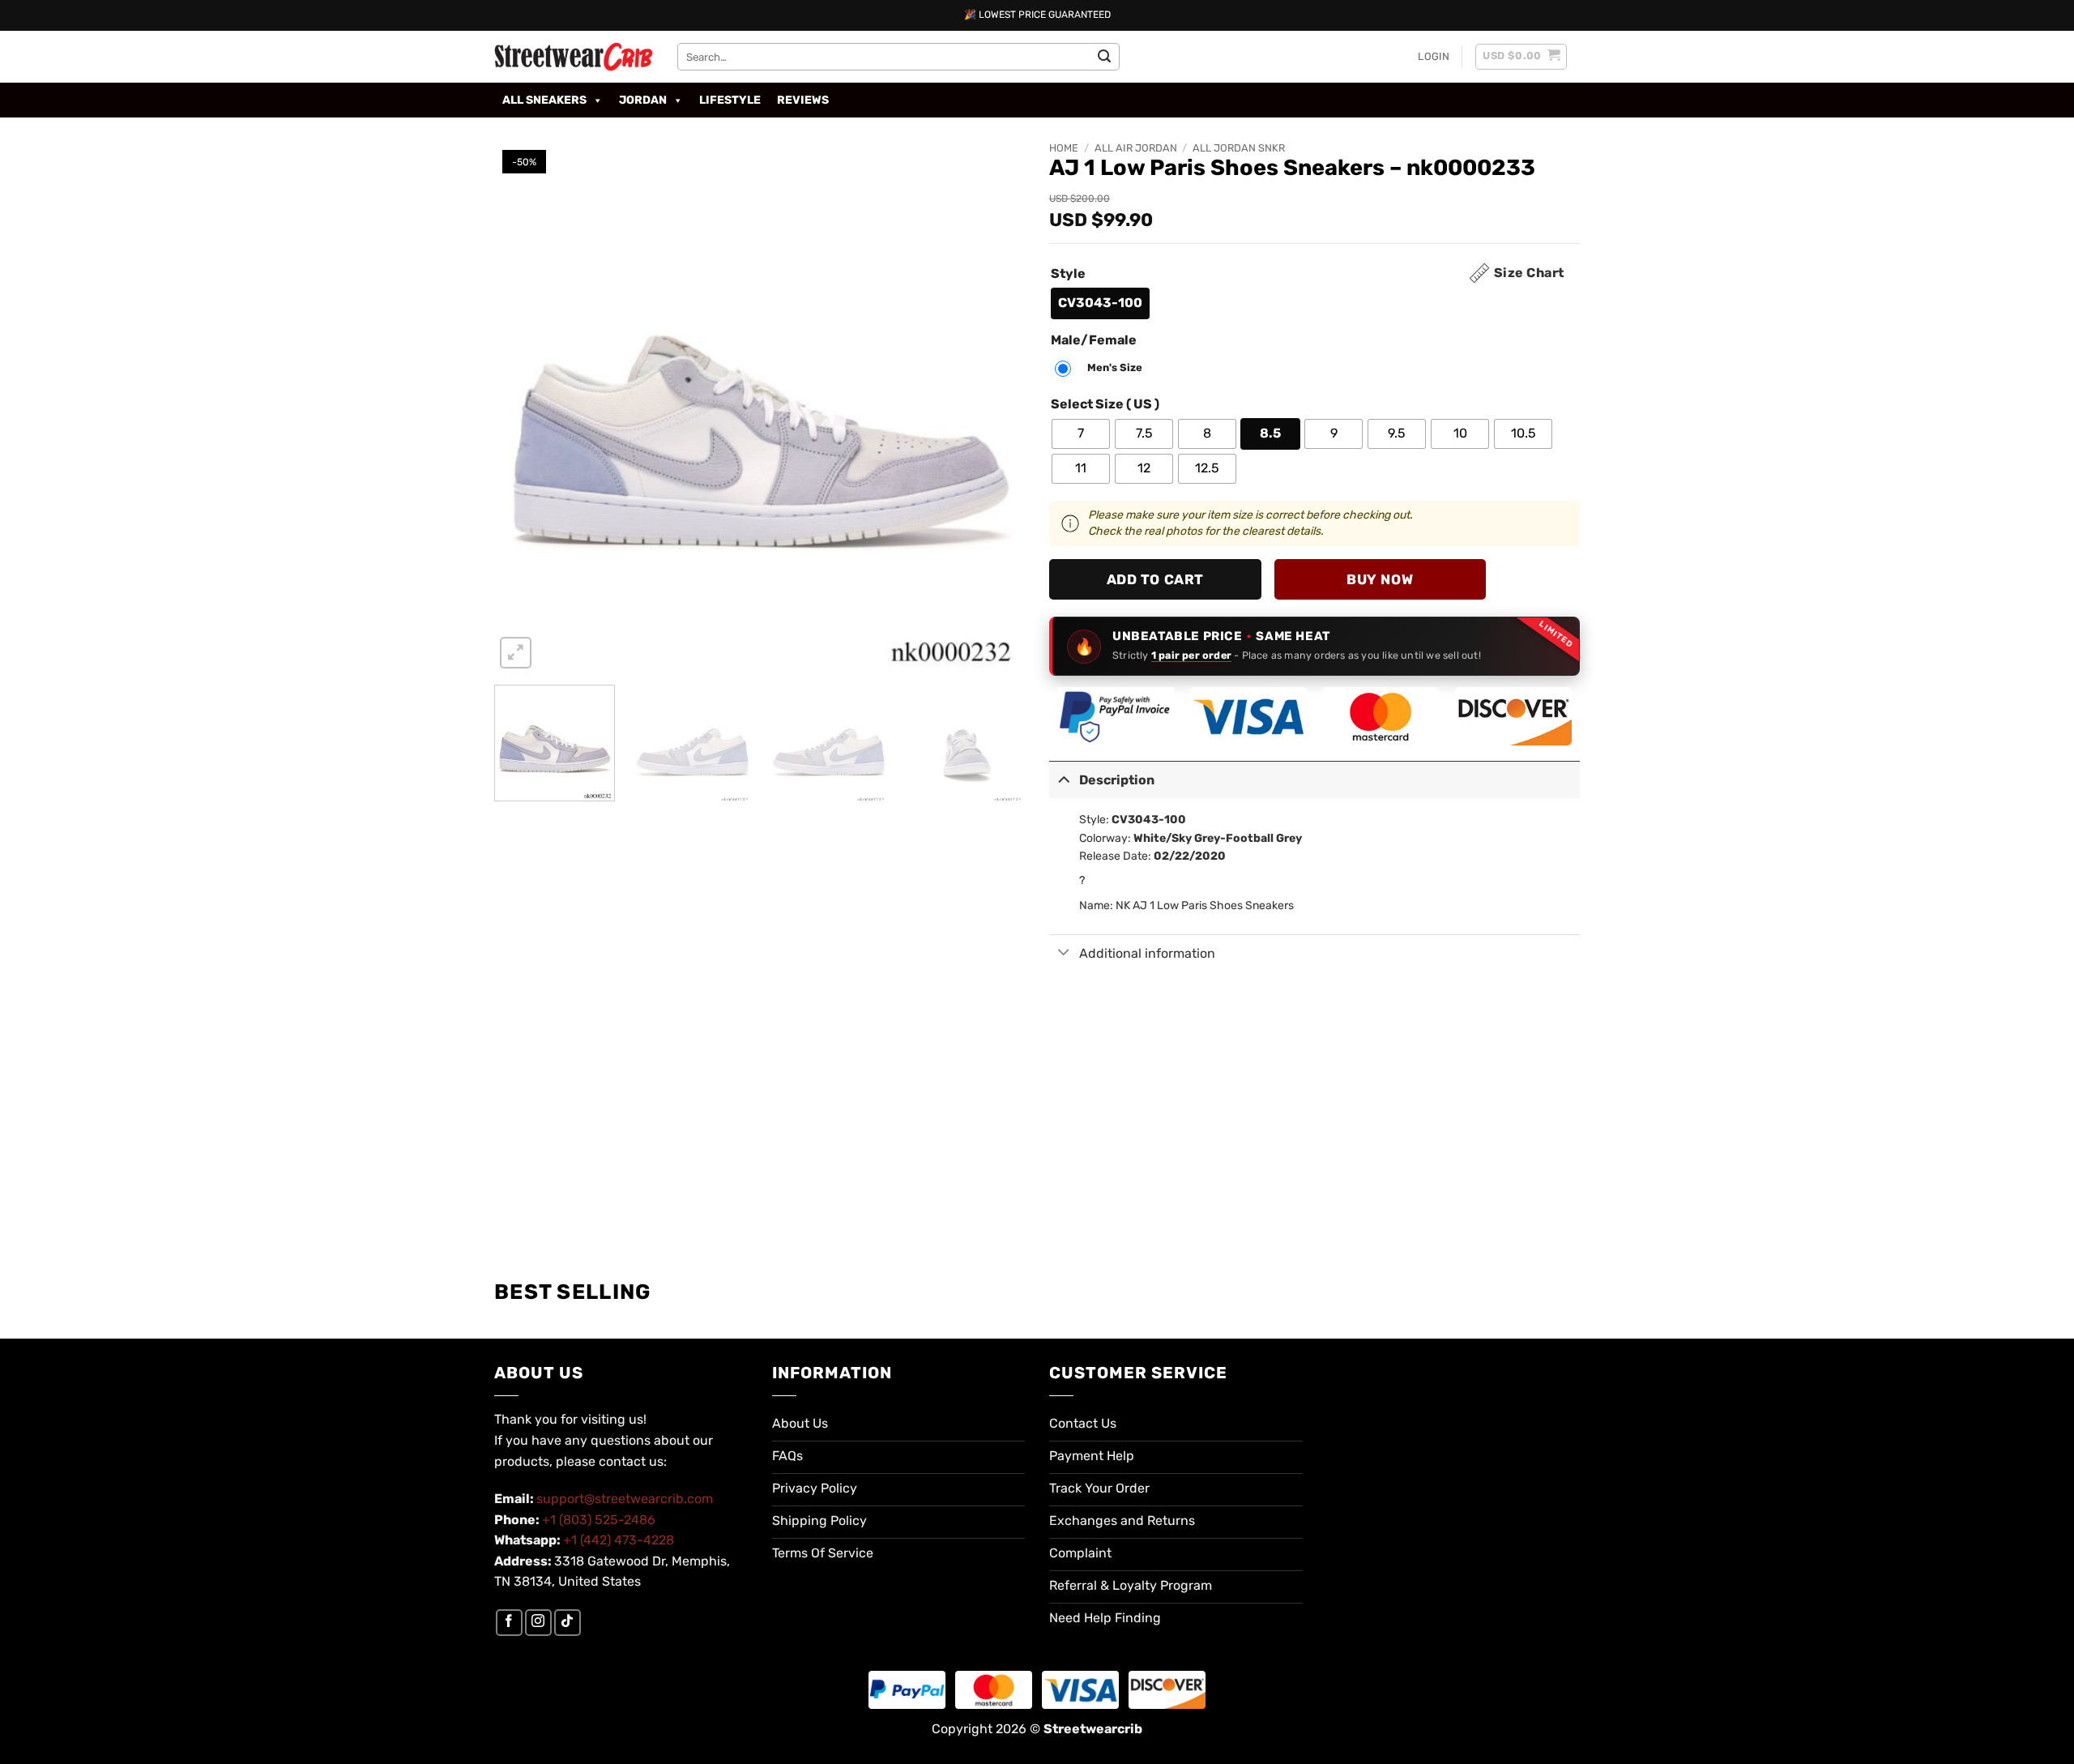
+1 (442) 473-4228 (619, 1540)
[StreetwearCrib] (574, 57)
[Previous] (525, 407)
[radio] (1100, 303)
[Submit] (1104, 57)
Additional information (1147, 953)
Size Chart (1529, 273)
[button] (1434, 57)
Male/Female (1094, 341)
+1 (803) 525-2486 (599, 1520)
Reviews (803, 100)
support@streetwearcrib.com (625, 1499)
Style (1068, 274)
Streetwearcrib (1093, 1729)
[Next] (994, 407)
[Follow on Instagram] (538, 1623)
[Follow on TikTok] (568, 1623)
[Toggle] (1064, 778)
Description (1117, 780)
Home (1064, 148)
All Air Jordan (1136, 148)
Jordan (643, 100)
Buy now (1380, 579)
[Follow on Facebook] (509, 1623)
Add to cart (1155, 579)
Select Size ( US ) (1105, 405)
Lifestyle (730, 100)
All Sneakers (544, 100)
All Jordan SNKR (1239, 148)
